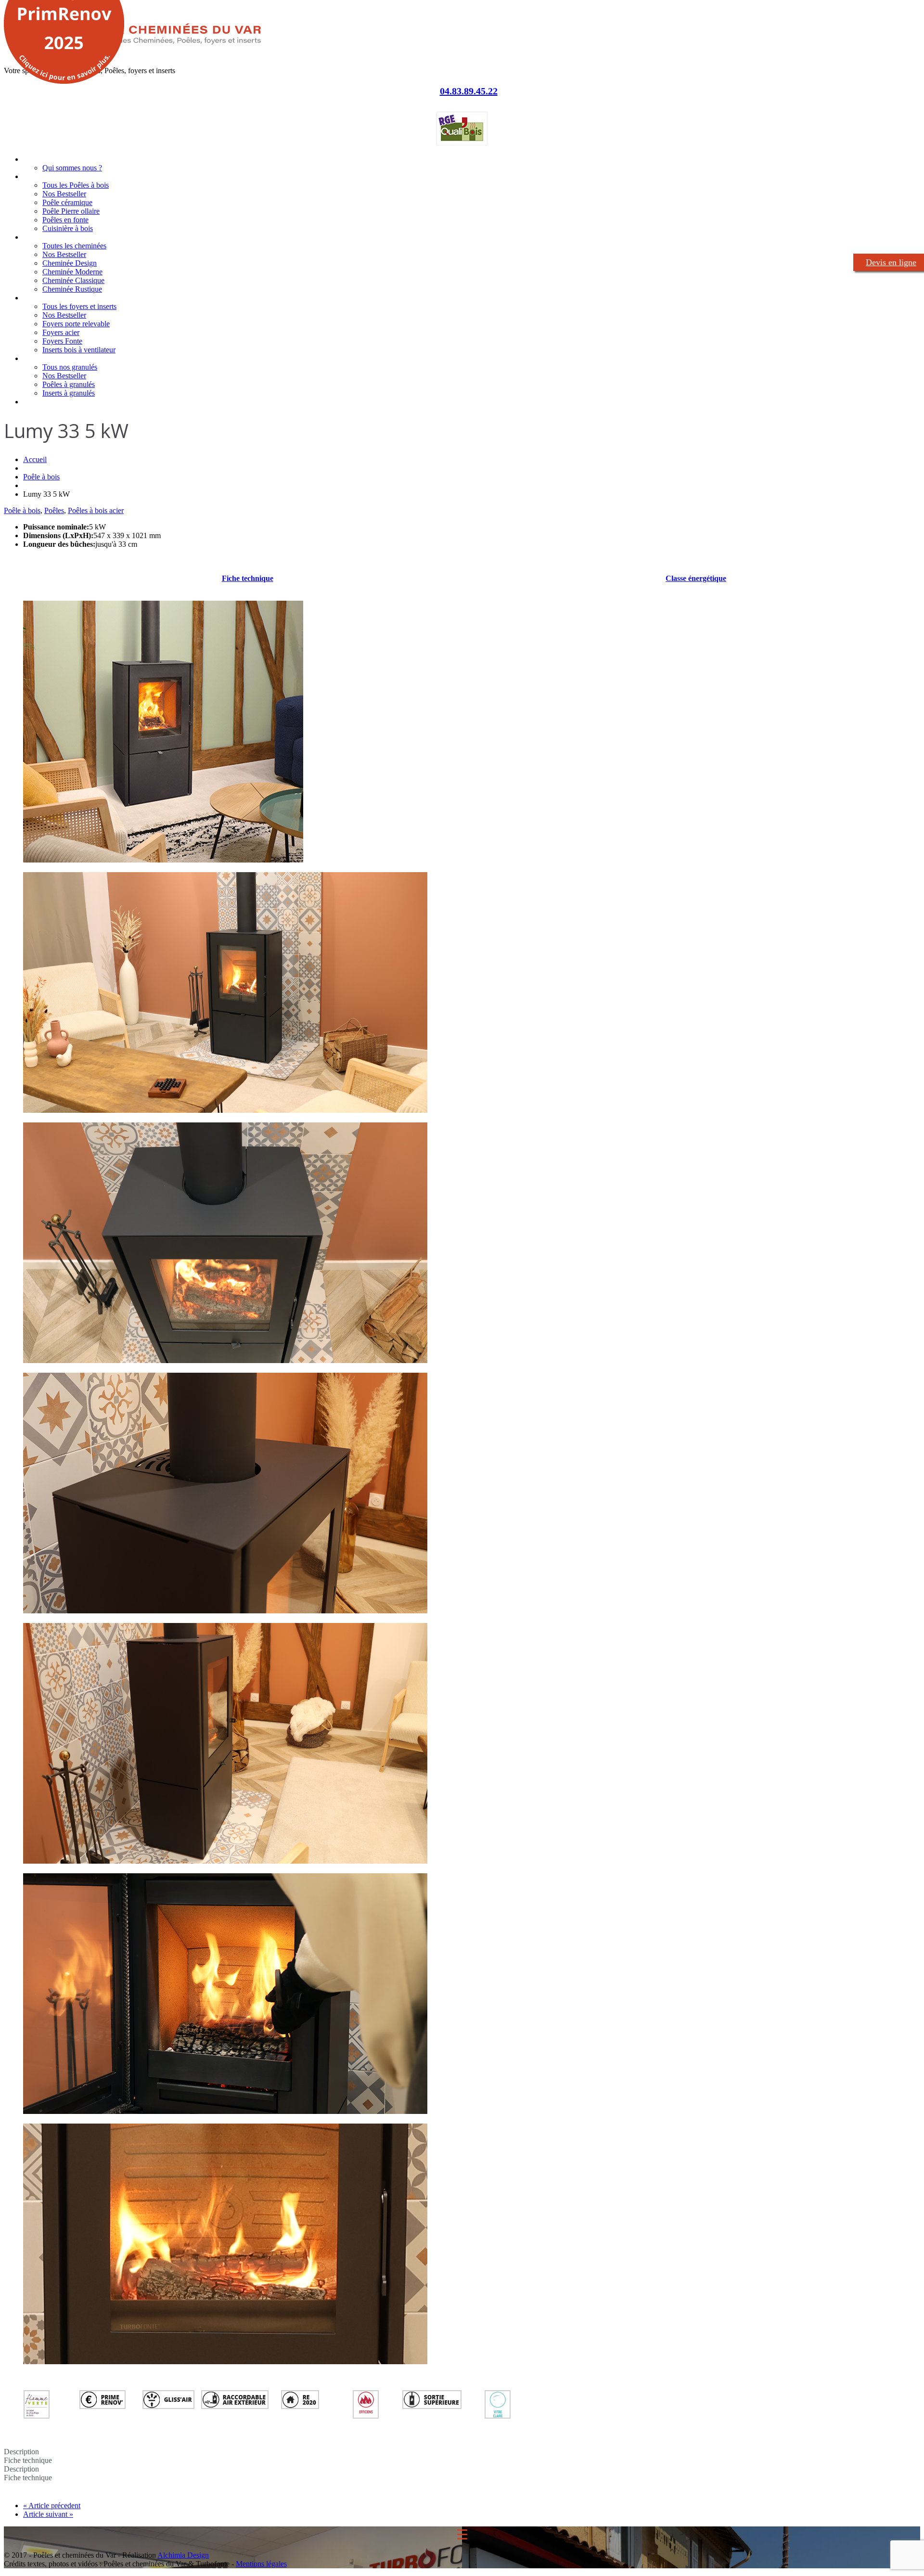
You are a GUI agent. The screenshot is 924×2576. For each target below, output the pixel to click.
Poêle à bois (41, 477)
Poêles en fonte (65, 220)
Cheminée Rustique (72, 289)
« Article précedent (52, 2505)
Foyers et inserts (49, 298)
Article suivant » (48, 2514)
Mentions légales (261, 2564)
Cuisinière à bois (68, 228)
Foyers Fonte (62, 341)
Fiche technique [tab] (28, 2460)
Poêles (54, 510)
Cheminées (40, 237)
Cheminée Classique (73, 280)
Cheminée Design (70, 263)
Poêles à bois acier (96, 510)
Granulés (37, 358)
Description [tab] (21, 2452)
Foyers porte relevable (76, 324)
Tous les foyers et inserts (79, 306)
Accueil (34, 159)
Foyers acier (61, 332)
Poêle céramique (67, 202)
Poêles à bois (44, 176)
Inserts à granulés (69, 393)
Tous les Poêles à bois (76, 185)
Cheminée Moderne (72, 272)
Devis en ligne (891, 262)
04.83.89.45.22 (469, 91)
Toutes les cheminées (74, 246)
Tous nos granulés (70, 367)
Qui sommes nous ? (72, 168)
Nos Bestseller (64, 194)
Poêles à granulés (69, 384)
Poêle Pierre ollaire (71, 211)
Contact (35, 402)
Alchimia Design (183, 2555)
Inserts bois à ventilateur (79, 350)
